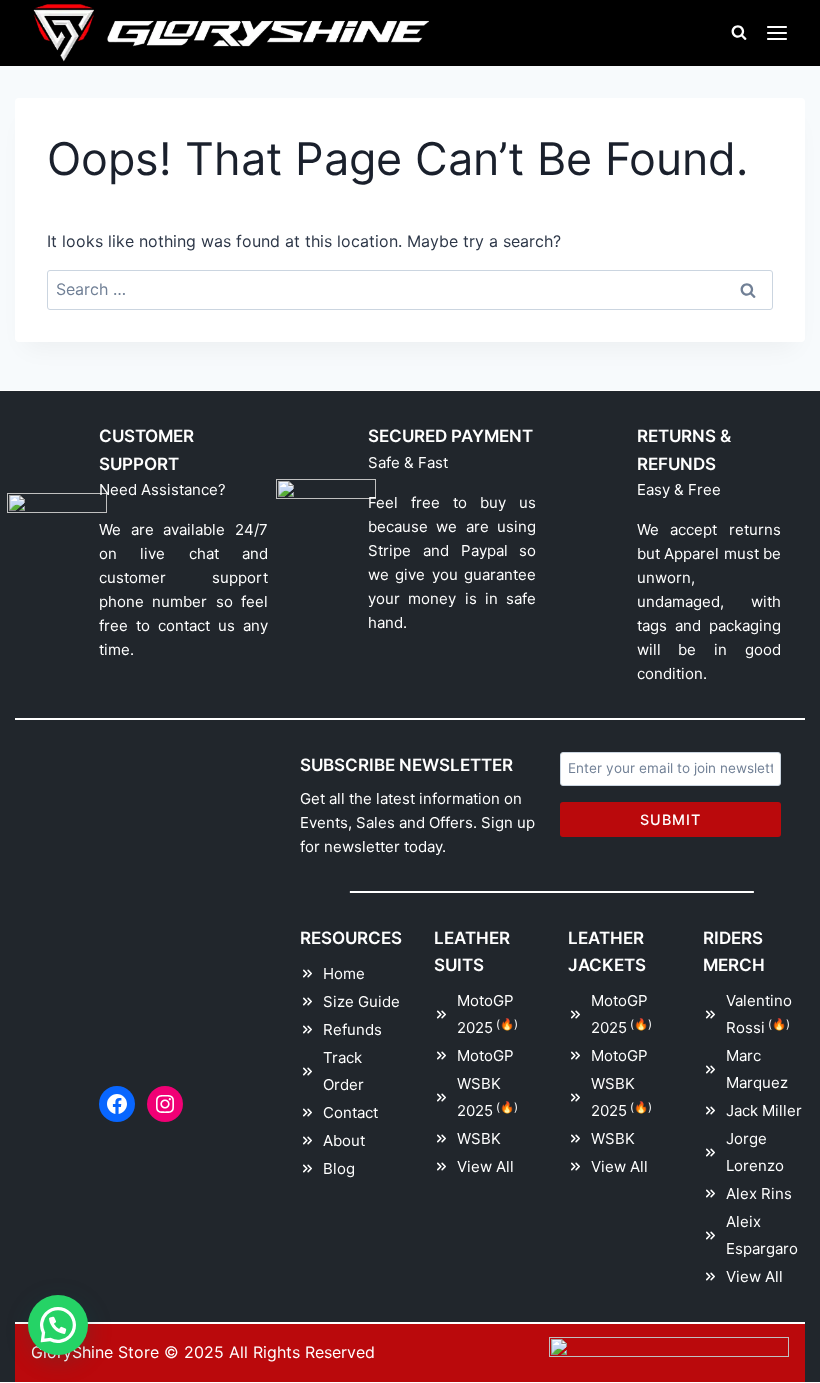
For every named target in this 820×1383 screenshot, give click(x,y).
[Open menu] (777, 32)
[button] (58, 1325)
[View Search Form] (739, 33)
